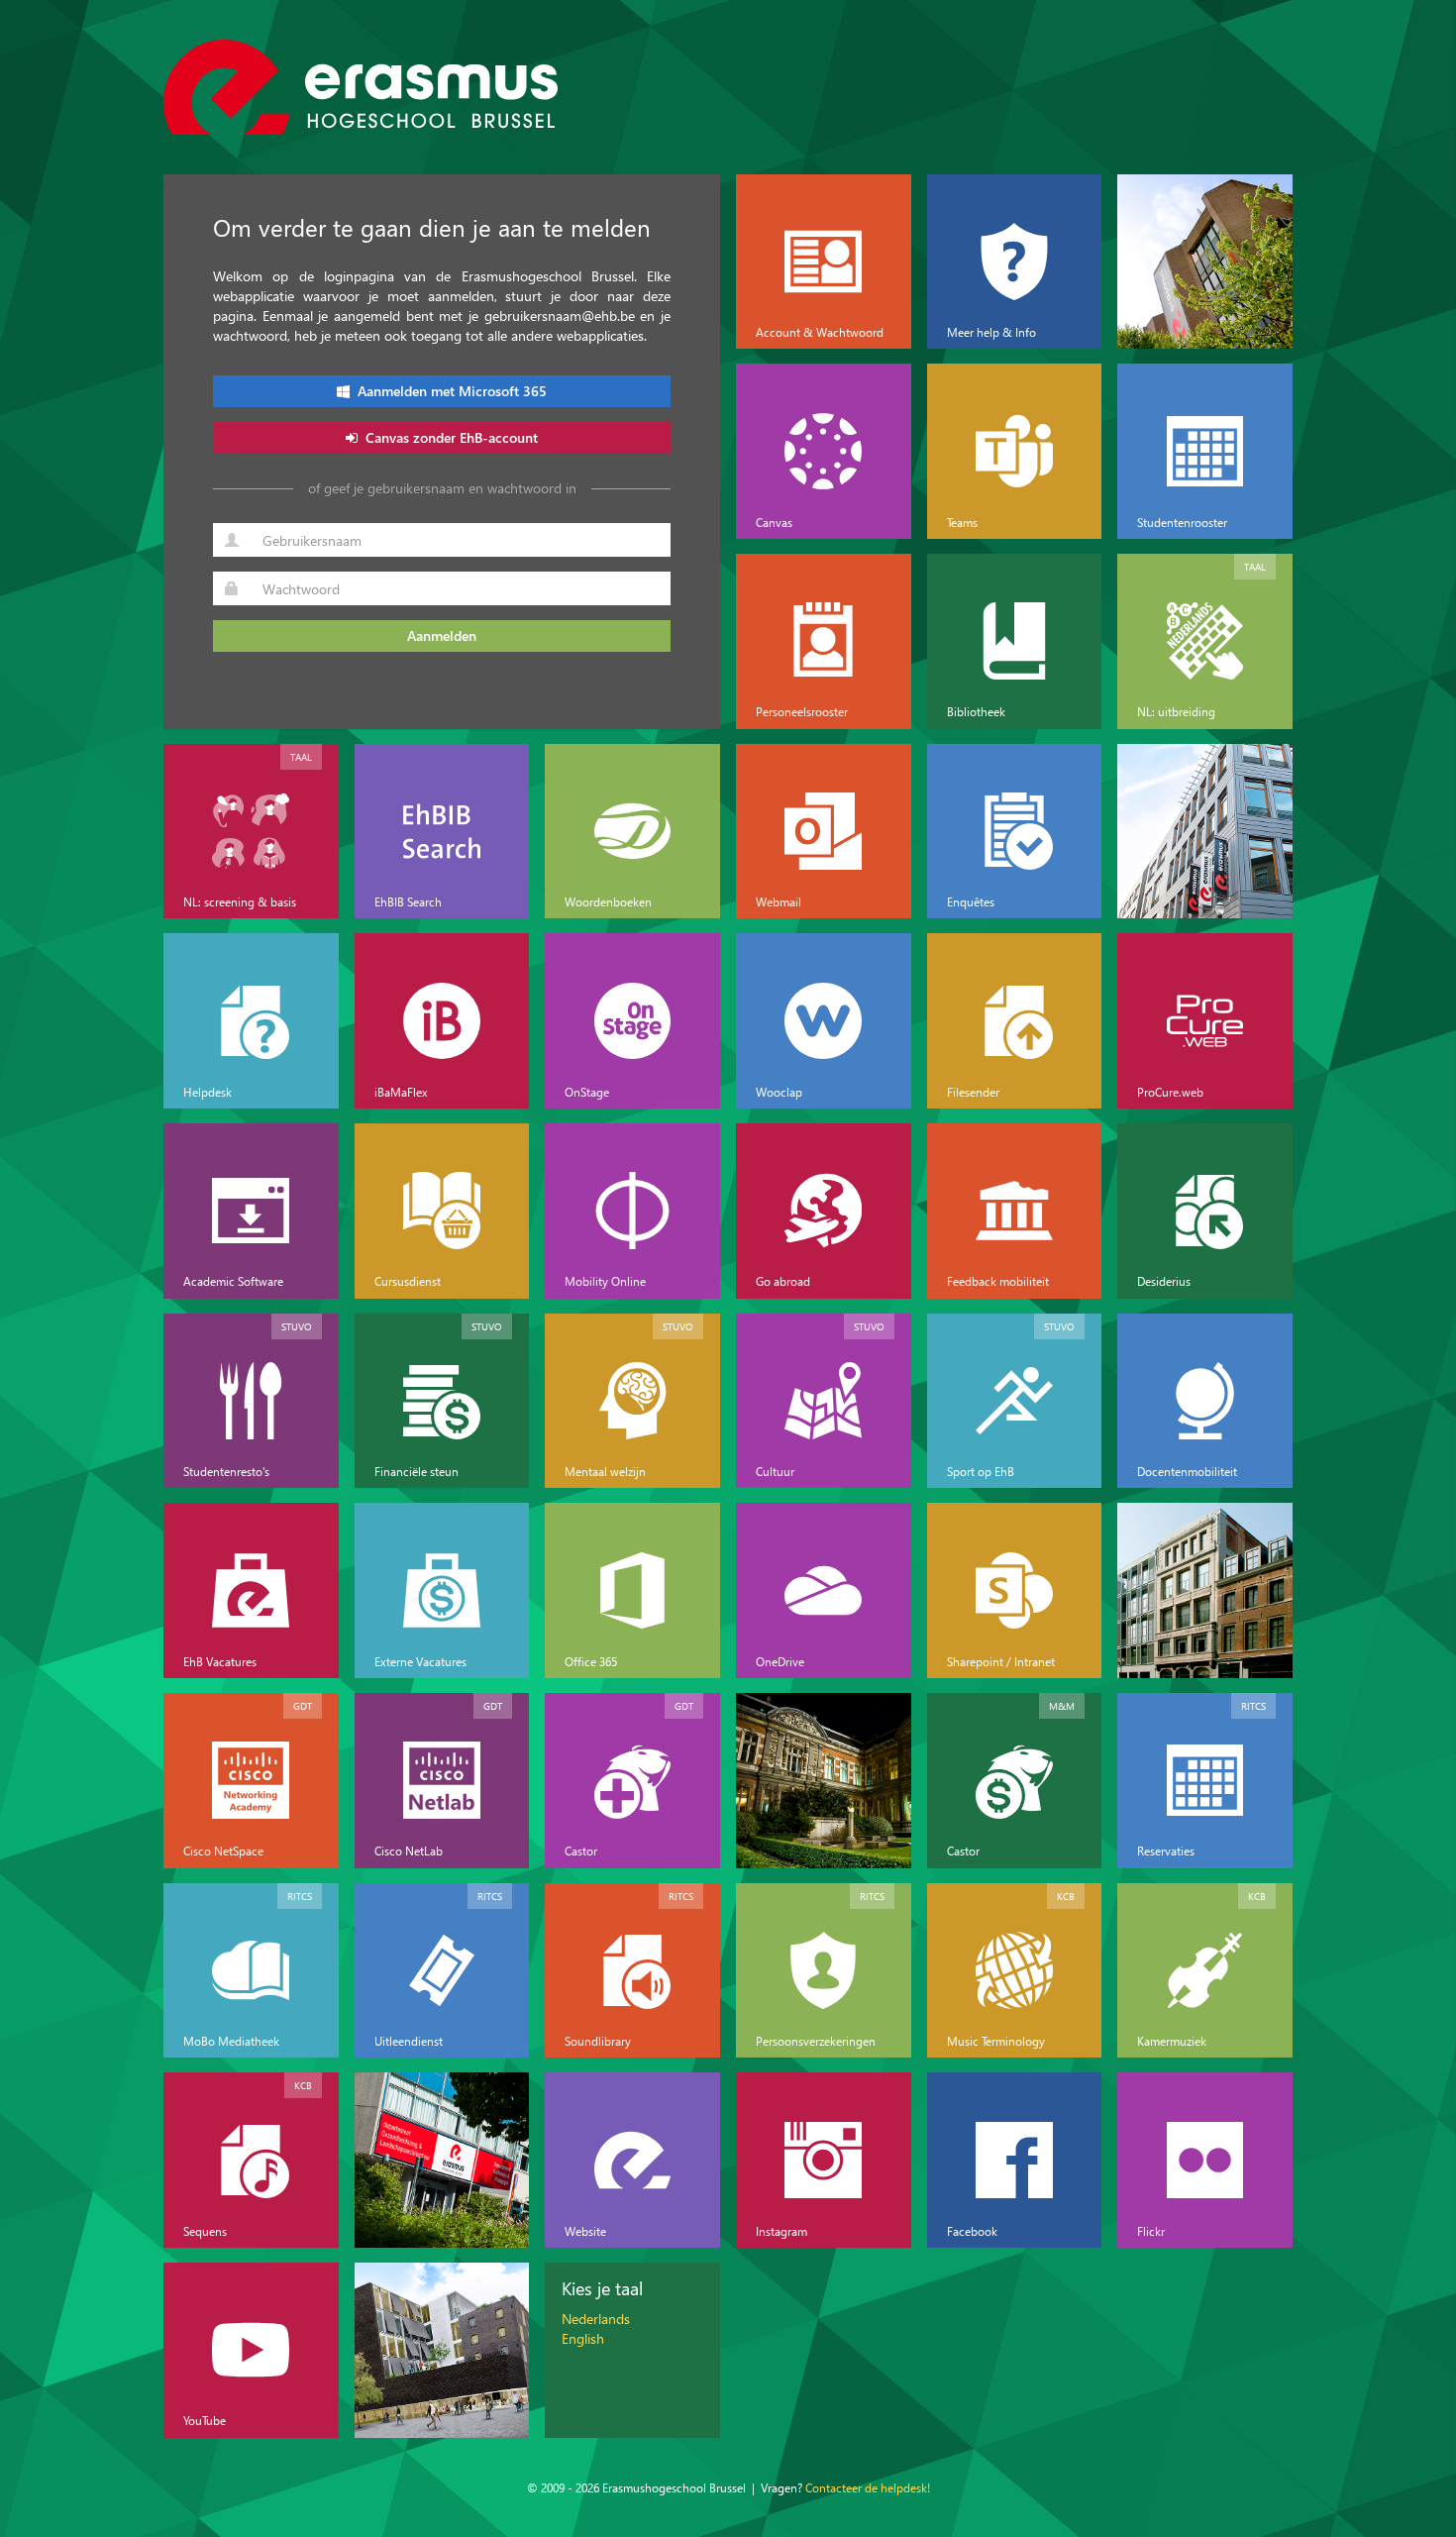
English (583, 2338)
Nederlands (596, 2319)
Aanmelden (442, 635)
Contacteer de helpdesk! (868, 2487)
